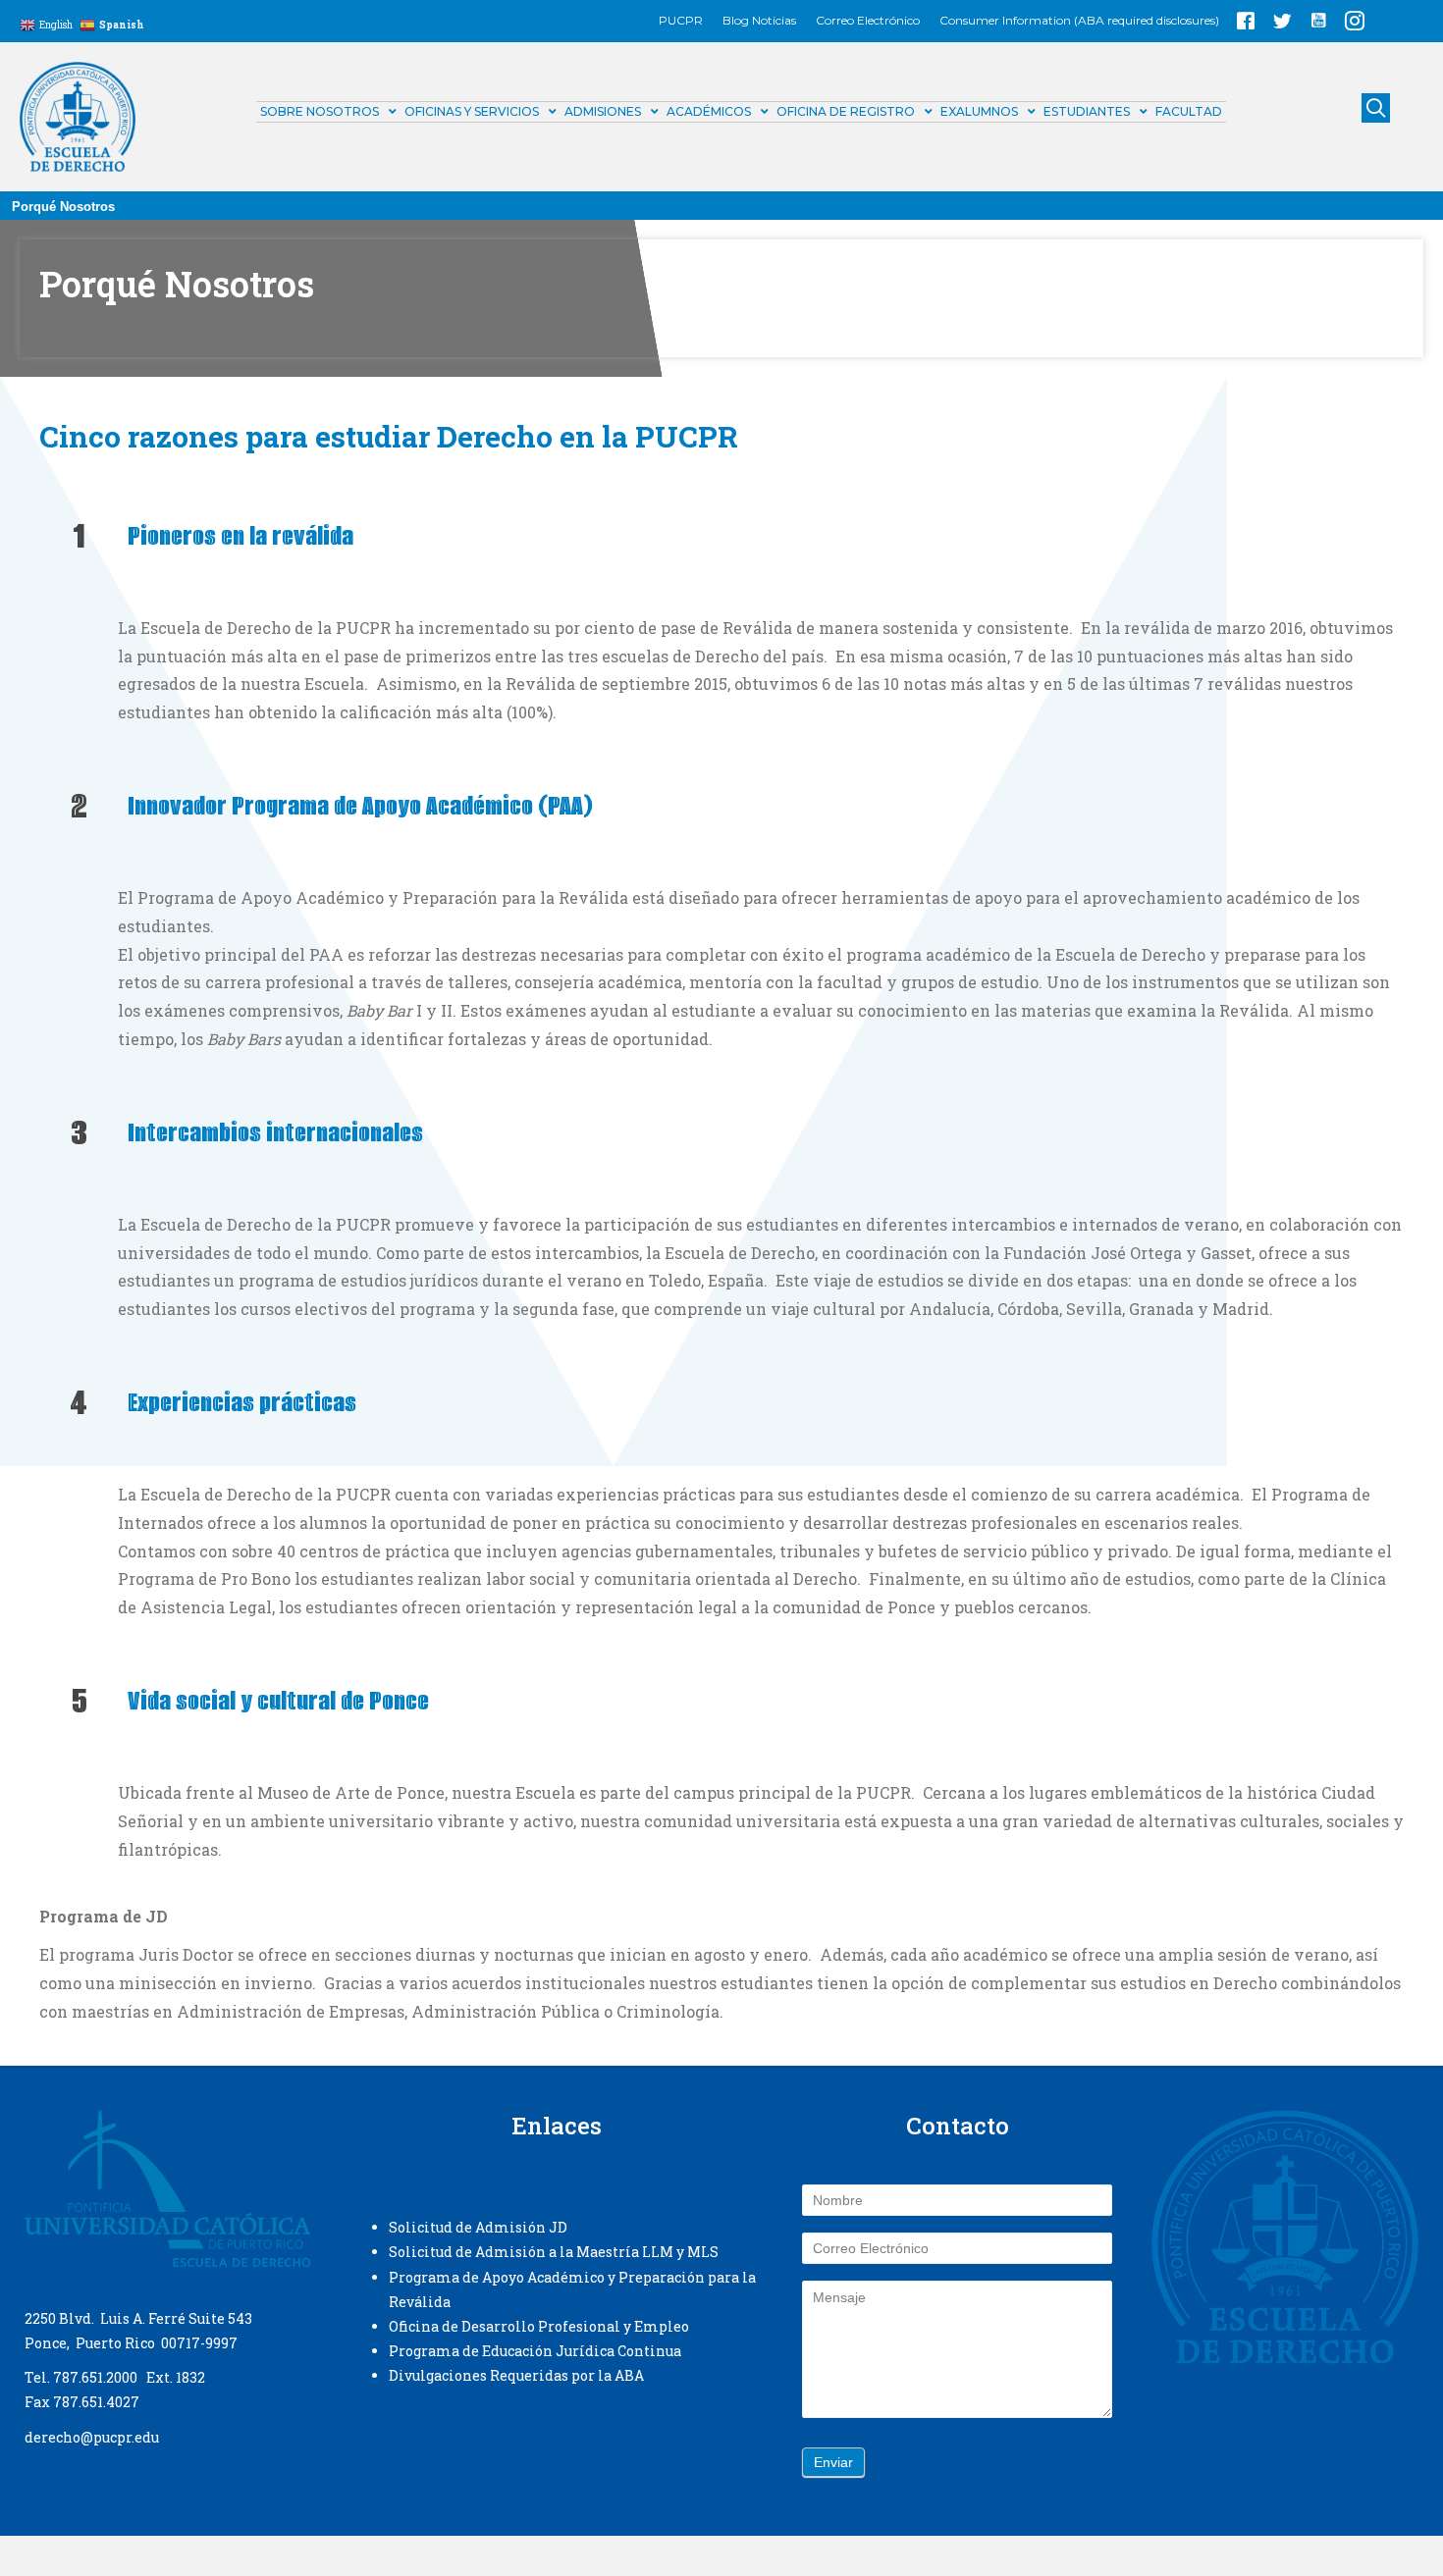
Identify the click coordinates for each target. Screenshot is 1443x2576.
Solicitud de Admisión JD (478, 2227)
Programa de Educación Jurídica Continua (535, 2351)
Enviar (833, 2462)
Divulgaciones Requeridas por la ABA (516, 2375)
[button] (1246, 21)
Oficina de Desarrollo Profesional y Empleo (539, 2326)
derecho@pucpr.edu (92, 2437)
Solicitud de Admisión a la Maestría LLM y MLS (554, 2252)
